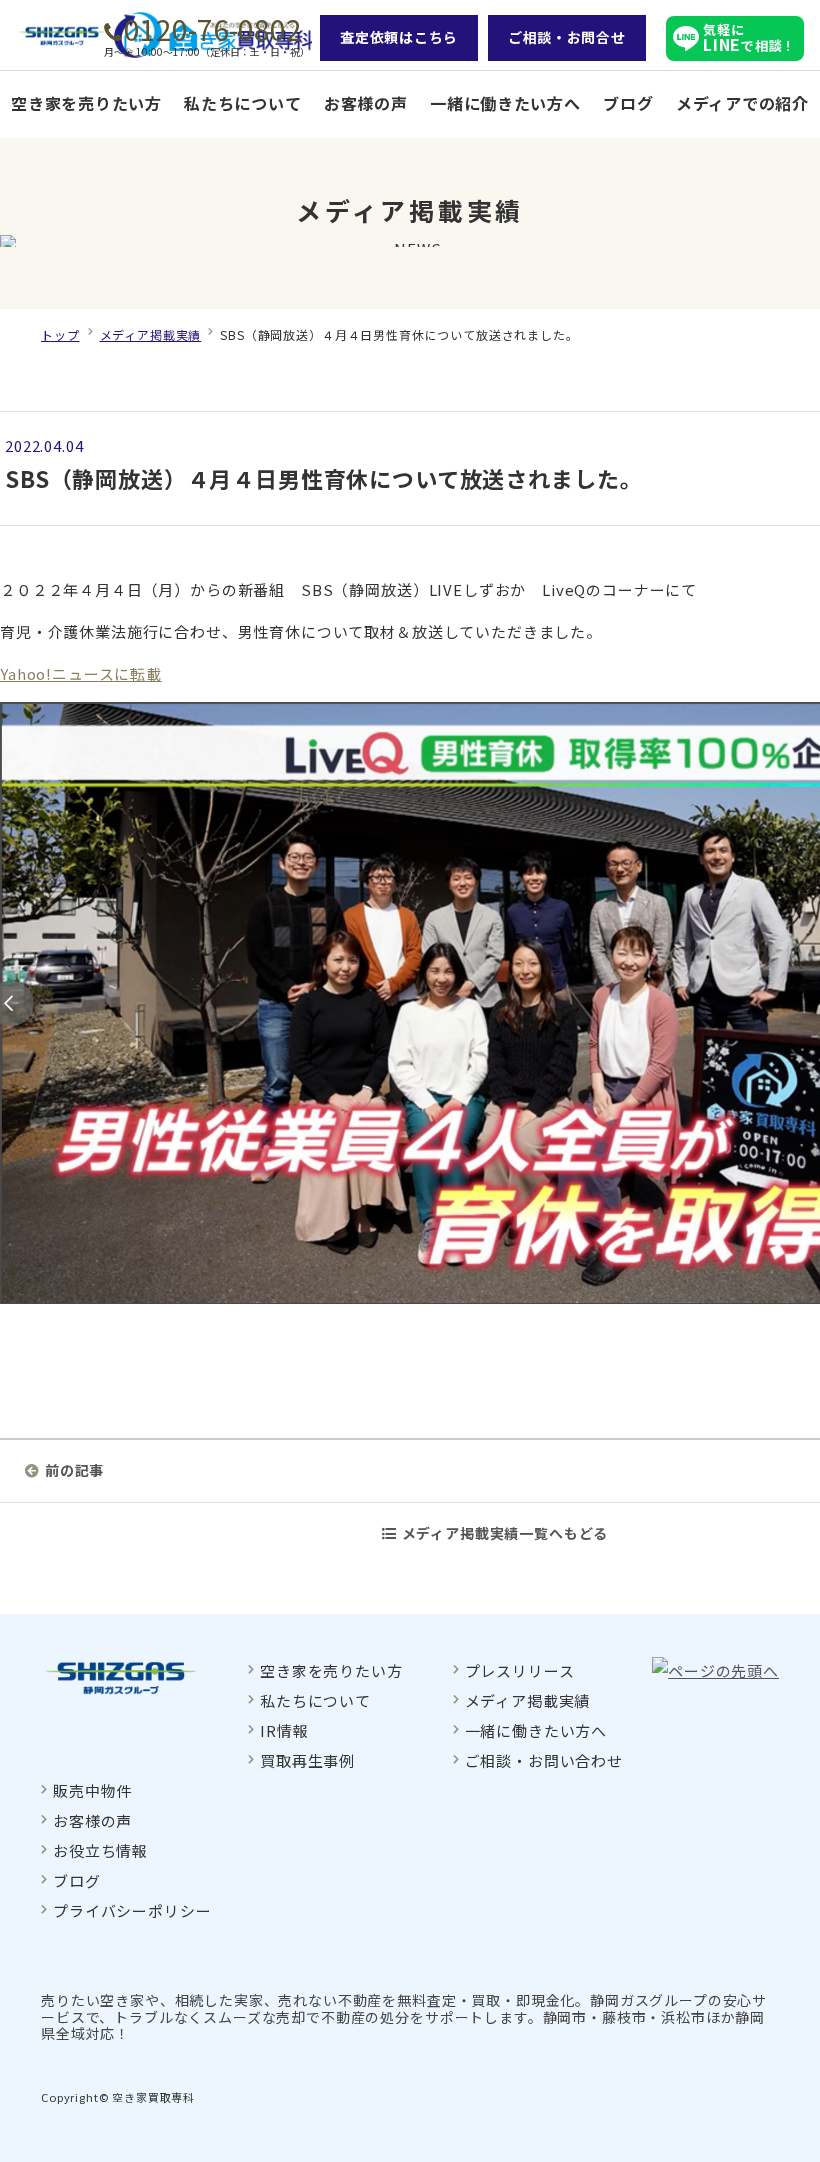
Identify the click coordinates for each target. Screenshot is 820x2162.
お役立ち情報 (100, 1850)
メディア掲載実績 (151, 334)
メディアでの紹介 (742, 103)
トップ (60, 334)
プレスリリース (520, 1670)
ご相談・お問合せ (567, 37)
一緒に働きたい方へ (505, 103)
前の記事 (74, 1470)
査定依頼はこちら (399, 37)
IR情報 (284, 1730)
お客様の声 (366, 103)
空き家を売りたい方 (86, 103)
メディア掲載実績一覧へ (505, 1533)
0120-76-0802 (213, 29)
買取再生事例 (307, 1760)
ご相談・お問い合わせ (544, 1760)
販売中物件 (92, 1790)
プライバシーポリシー (132, 1910)
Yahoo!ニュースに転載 (81, 673)
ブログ (628, 103)
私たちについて (242, 103)
